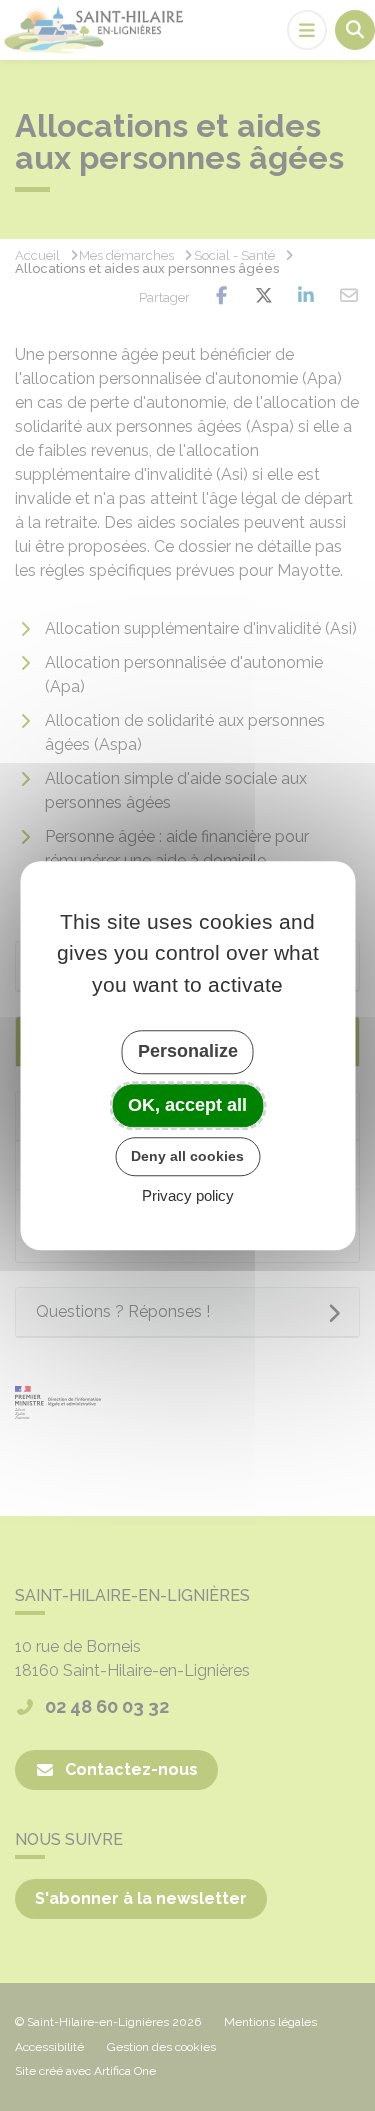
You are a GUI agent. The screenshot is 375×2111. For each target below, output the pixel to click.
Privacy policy (188, 1195)
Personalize (188, 1051)
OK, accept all (187, 1105)
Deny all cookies (187, 1156)
